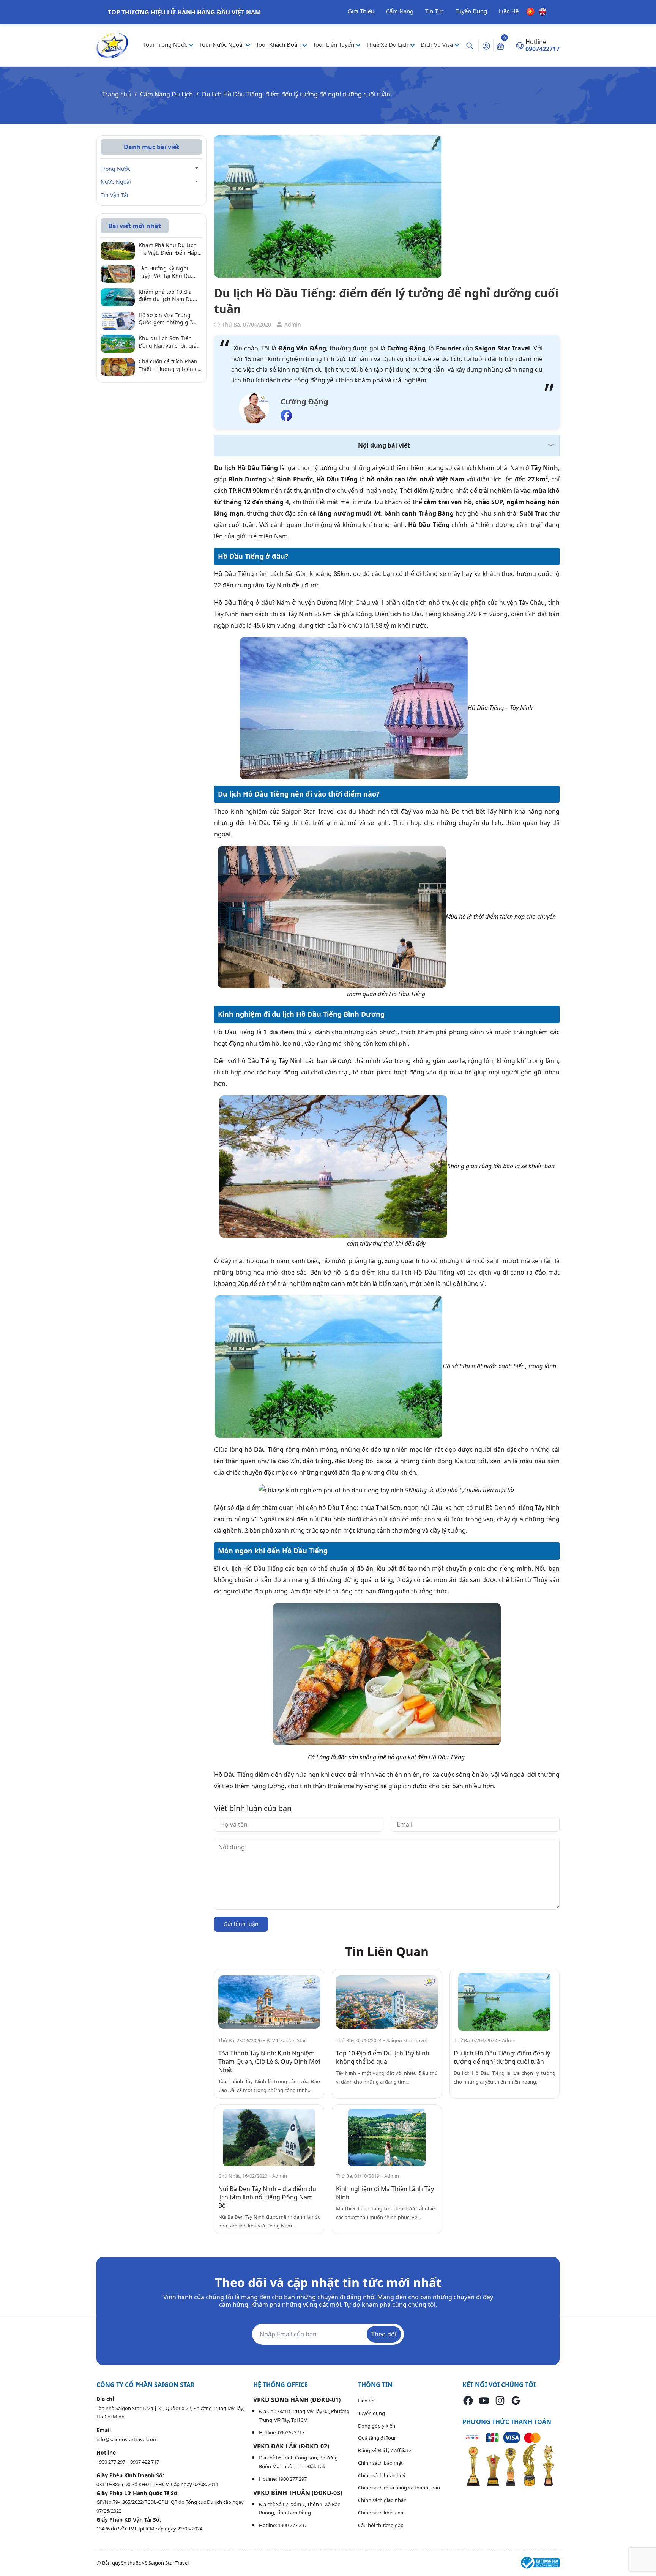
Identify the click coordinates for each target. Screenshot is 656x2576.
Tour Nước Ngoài (222, 44)
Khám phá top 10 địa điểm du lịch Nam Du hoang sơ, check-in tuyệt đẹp (170, 296)
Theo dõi (384, 2334)
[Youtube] (484, 2400)
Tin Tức (434, 11)
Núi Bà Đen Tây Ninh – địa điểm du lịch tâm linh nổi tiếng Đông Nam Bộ (267, 2197)
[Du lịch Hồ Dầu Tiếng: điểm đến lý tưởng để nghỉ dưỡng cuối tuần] (505, 2002)
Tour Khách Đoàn (279, 44)
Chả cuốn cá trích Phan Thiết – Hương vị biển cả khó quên (170, 365)
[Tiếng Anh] (542, 11)
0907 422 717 (145, 2462)
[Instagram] (500, 2400)
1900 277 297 (111, 2462)
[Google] (516, 2400)
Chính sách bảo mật (380, 2463)
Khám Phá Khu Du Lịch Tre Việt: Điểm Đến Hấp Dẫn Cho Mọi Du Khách (168, 249)
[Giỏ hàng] (500, 46)
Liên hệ (366, 2401)
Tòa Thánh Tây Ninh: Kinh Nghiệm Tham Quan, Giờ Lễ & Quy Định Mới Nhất (269, 2062)
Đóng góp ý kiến (377, 2426)
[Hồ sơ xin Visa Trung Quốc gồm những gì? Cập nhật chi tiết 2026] (118, 320)
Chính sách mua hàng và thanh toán (399, 2488)
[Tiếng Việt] (531, 11)
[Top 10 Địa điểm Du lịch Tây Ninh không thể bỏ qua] (387, 2002)
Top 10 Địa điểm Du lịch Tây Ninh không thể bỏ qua (383, 2057)
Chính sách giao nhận (382, 2500)
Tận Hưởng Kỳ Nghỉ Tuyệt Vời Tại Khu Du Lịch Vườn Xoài (165, 272)
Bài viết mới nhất (135, 226)
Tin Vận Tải (114, 195)
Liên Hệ (509, 11)
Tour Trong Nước (166, 44)
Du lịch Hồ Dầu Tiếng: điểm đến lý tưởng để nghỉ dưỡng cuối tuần (502, 2057)
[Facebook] (468, 2400)
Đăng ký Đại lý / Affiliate (385, 2450)
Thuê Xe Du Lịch (388, 44)
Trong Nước (116, 169)
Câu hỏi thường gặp (381, 2525)
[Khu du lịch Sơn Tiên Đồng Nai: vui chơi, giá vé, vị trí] (118, 343)
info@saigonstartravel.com (127, 2439)
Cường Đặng (304, 401)
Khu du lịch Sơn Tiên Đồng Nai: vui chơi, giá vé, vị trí (168, 342)
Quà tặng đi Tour (377, 2438)
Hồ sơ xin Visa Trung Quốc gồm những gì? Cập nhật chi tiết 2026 (166, 319)
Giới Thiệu (361, 11)
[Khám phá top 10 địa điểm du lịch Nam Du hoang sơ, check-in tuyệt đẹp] (118, 297)
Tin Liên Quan (387, 1951)
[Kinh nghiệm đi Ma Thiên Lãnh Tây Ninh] (387, 2138)
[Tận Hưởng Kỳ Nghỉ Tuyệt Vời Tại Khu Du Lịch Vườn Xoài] (118, 273)
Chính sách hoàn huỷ (382, 2475)
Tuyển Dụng (471, 11)
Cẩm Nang (400, 11)
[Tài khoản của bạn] (486, 45)
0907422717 (542, 49)
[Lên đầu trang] (644, 2552)
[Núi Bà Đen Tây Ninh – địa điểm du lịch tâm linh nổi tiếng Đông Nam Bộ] (269, 2138)
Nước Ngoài (116, 182)
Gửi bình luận (241, 1924)
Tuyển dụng (371, 2413)
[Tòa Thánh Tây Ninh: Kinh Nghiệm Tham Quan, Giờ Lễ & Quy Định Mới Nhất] (269, 2002)
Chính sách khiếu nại (381, 2513)
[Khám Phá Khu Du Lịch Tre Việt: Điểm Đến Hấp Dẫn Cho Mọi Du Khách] (118, 250)
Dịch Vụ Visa (438, 44)
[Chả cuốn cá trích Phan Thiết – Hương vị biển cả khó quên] (118, 366)
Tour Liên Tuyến (334, 44)
